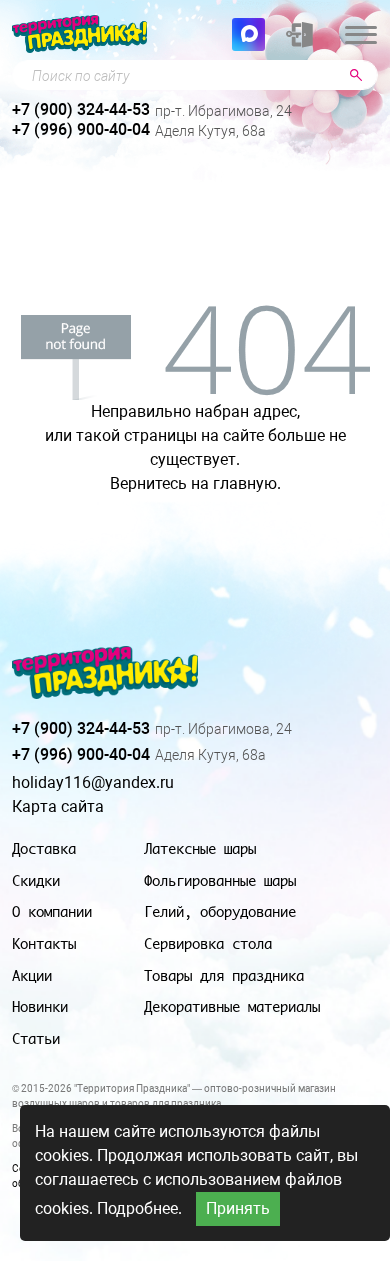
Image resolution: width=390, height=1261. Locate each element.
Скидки (36, 880)
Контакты (44, 943)
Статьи (36, 1038)
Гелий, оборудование (220, 911)
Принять (238, 1208)
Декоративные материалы (232, 1006)
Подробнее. (139, 1208)
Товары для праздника (224, 975)
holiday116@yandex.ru (93, 782)
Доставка (44, 848)
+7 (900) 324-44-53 (81, 109)
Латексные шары (200, 848)
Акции (32, 975)
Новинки (40, 1006)
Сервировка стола (208, 943)
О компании (52, 911)
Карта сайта (58, 806)
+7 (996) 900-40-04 (81, 129)
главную (245, 483)
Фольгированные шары (220, 880)
